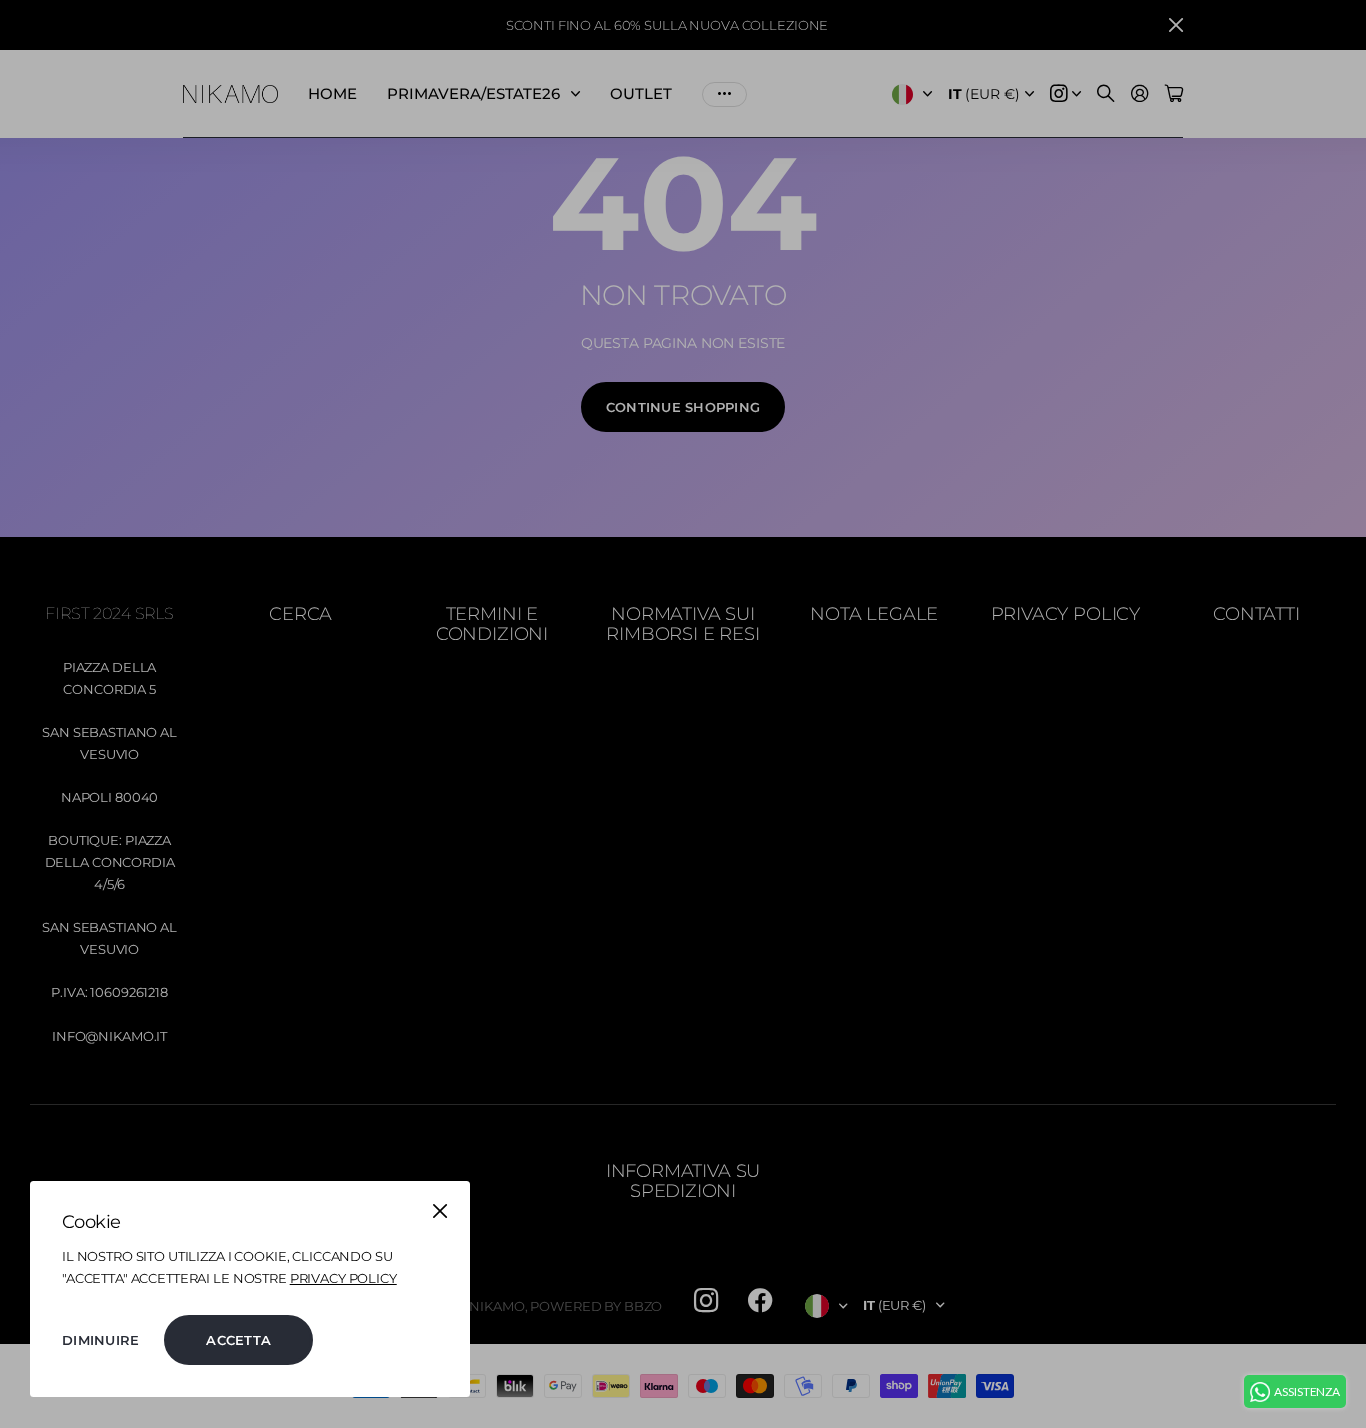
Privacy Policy (343, 1278)
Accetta (238, 1340)
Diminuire (100, 1340)
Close (440, 1211)
